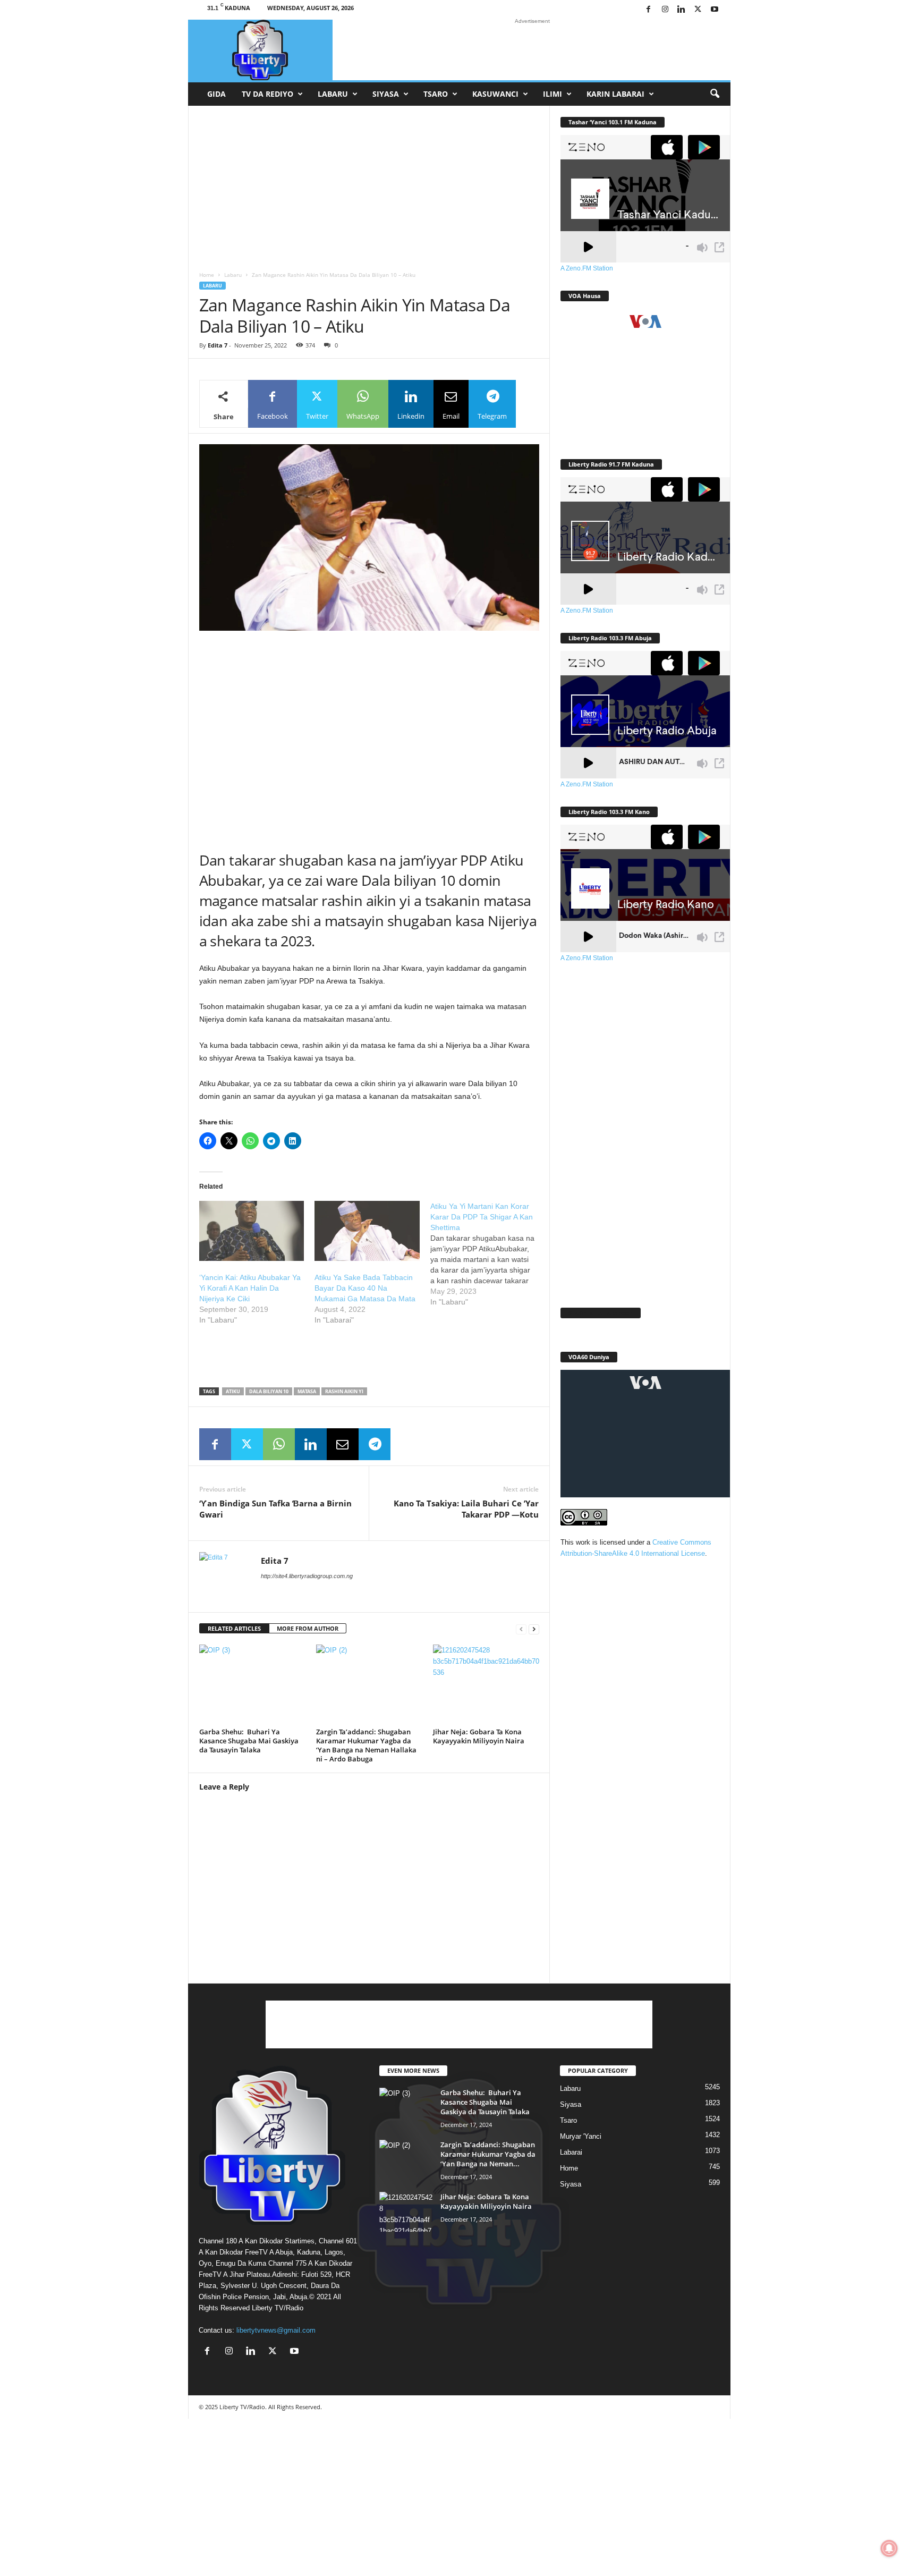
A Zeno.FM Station (587, 268)
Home (207, 275)
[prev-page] (521, 1629)
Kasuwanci (495, 94)
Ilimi (552, 94)
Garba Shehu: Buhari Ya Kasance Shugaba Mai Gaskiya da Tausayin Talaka (249, 1741)
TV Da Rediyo (267, 94)
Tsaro (436, 94)
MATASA (307, 1391)
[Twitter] (698, 10)
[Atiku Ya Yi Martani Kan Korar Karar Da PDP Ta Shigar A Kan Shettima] (488, 1254)
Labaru (333, 94)
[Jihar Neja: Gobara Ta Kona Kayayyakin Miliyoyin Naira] (486, 1684)
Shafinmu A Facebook (601, 1313)
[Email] (343, 1444)
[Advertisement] (532, 50)
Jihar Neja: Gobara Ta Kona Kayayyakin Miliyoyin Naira (479, 1736)
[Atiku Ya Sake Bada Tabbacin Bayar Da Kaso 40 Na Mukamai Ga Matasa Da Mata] (367, 1231)
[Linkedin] (682, 10)
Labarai (571, 2152)
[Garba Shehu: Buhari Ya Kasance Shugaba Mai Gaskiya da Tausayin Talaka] (252, 1684)
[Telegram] (375, 1444)
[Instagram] (665, 10)
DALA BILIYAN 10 (269, 1391)
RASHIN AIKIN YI (344, 1391)
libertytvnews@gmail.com (276, 2330)
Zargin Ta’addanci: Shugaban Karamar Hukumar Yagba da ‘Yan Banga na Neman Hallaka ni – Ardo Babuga (366, 1745)
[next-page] (534, 1629)
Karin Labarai (615, 94)
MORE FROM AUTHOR (308, 1628)
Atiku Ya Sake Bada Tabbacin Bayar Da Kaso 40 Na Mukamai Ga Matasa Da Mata (365, 1288)
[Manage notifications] (889, 2548)
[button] (715, 94)
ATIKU (233, 1391)
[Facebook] (649, 10)
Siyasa (386, 94)
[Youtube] (715, 10)
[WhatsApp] (279, 1444)
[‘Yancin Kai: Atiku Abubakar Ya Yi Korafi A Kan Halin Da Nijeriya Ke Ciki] (252, 1231)
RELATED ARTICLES (234, 1628)
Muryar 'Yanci (581, 2136)
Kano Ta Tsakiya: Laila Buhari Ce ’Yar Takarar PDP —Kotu (466, 1509)
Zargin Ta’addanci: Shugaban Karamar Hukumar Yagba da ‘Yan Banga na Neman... (488, 2154)
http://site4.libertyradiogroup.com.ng (307, 1576)
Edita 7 (218, 345)
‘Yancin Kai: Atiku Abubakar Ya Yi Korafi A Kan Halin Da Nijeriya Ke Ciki (250, 1288)
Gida (216, 94)
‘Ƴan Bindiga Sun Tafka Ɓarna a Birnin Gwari (275, 1509)
